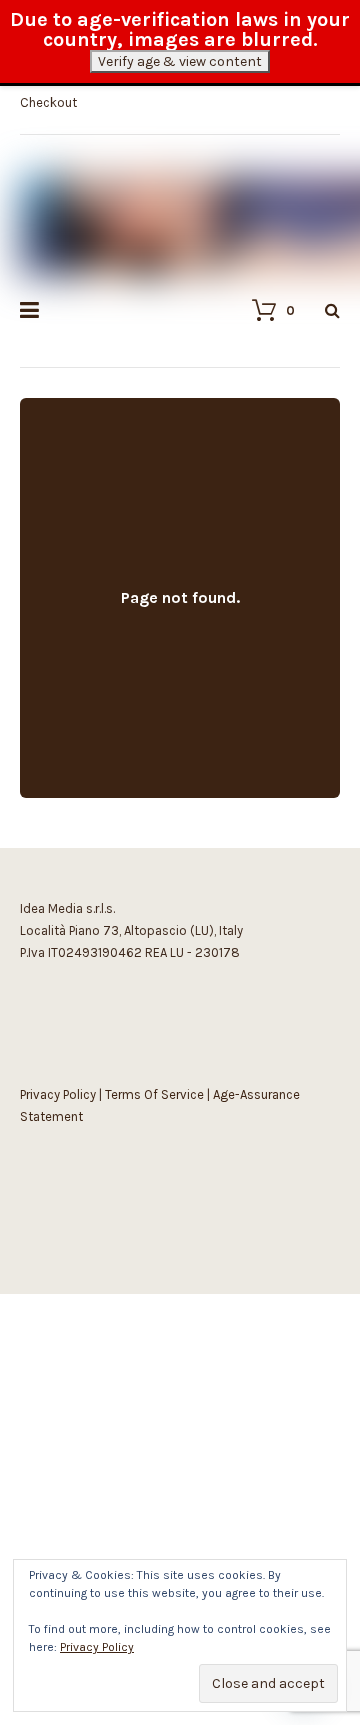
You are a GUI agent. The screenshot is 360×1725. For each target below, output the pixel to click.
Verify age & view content (180, 61)
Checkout (48, 102)
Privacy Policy (58, 1094)
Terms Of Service (154, 1094)
